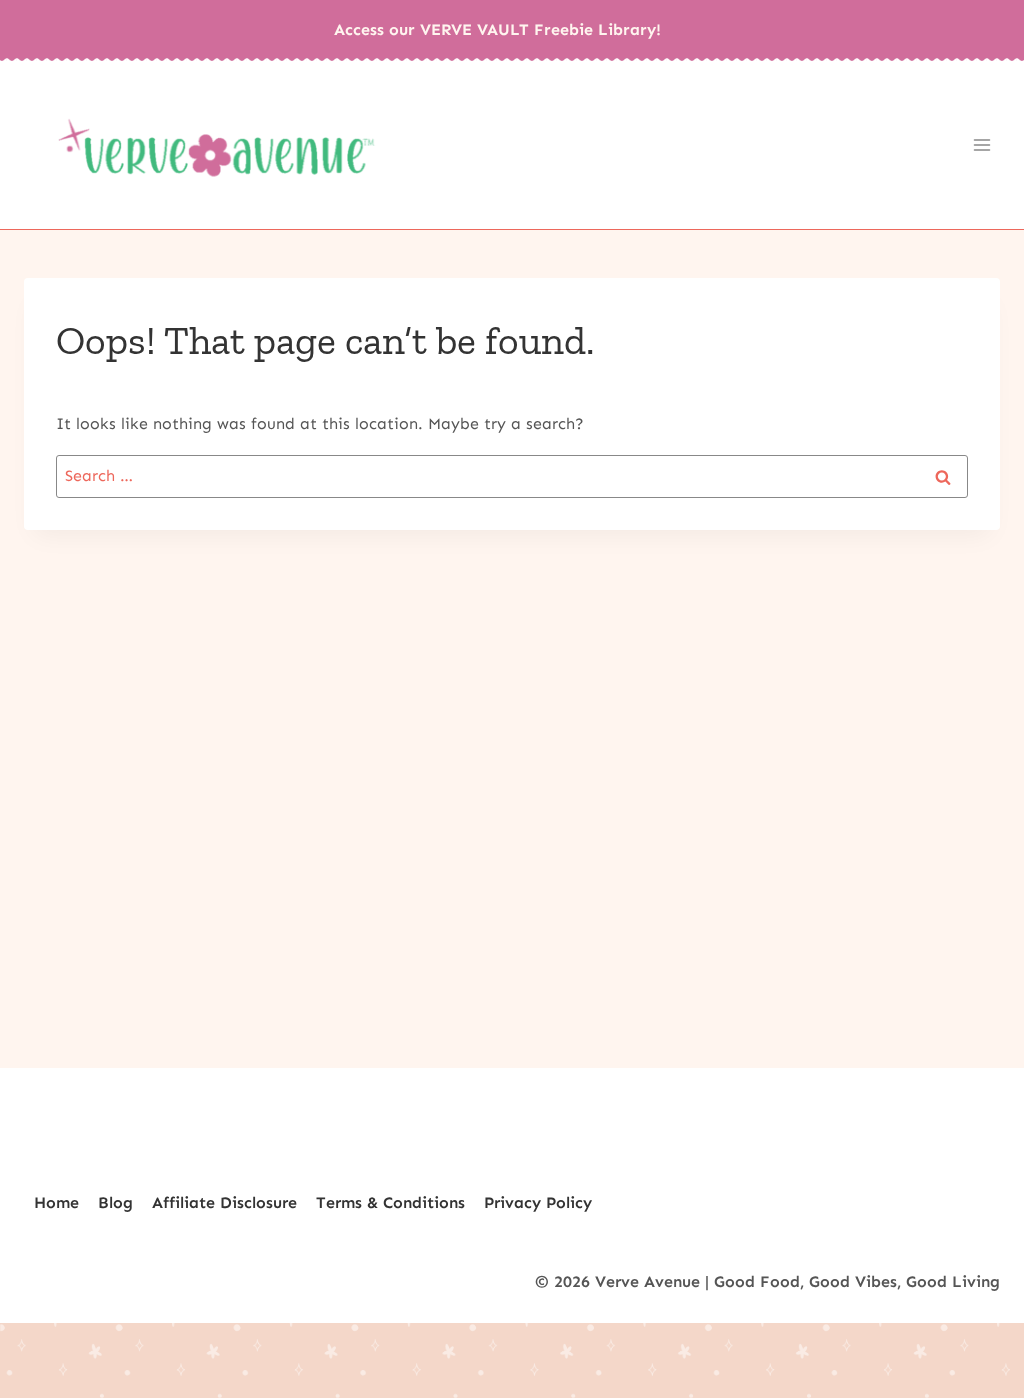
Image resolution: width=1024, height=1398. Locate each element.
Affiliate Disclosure (224, 1202)
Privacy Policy (538, 1202)
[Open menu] (981, 144)
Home (56, 1202)
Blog (115, 1202)
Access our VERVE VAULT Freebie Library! (497, 29)
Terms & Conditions (390, 1202)
